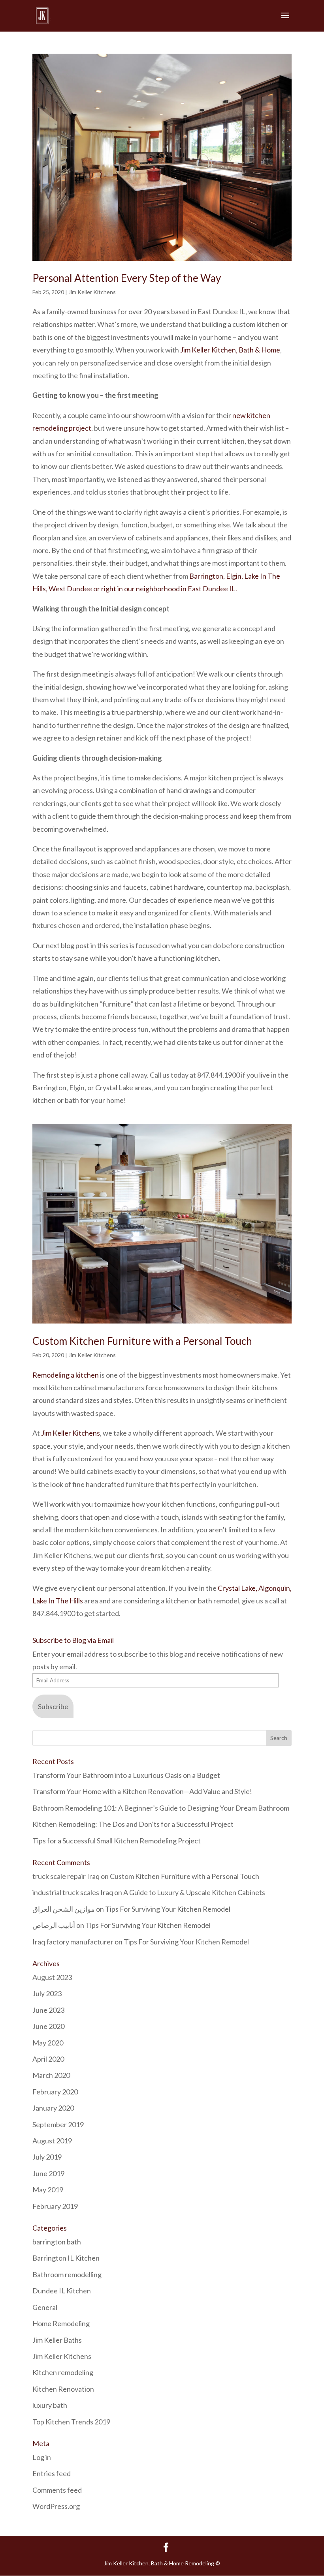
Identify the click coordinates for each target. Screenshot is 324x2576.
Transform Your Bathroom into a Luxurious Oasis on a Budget (126, 1775)
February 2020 (55, 2092)
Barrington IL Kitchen (66, 2258)
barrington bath (57, 2242)
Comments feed (57, 2490)
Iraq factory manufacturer (73, 1942)
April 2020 (48, 2059)
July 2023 (47, 1993)
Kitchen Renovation (63, 2389)
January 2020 (53, 2108)
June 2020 (48, 2026)
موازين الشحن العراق (64, 1909)
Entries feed (52, 2473)
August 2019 (52, 2141)
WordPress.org (56, 2506)
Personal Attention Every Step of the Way (127, 278)
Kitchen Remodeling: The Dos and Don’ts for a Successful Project (133, 1824)
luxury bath (50, 2405)
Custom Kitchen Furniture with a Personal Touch (142, 1341)
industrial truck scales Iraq (73, 1892)
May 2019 (48, 2190)
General (45, 2307)
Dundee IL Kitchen (62, 2291)
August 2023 (52, 1977)
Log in (42, 2457)
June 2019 (48, 2173)
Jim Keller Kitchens (92, 292)
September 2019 (58, 2124)
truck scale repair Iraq (66, 1876)
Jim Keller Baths (57, 2340)
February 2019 (55, 2206)
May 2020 (48, 2043)
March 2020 (51, 2075)
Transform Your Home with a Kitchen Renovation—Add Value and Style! (142, 1791)
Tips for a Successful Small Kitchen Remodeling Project (117, 1841)
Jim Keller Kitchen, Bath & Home (230, 350)
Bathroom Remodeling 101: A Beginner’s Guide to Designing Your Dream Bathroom (161, 1808)
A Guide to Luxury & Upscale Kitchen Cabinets (194, 1892)
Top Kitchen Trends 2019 (71, 2422)
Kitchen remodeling (63, 2372)
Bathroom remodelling (67, 2274)
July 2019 (47, 2157)
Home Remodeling (61, 2323)
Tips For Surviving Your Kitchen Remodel (168, 1909)
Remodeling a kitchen (66, 1375)
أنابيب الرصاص (54, 1925)
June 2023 (48, 2010)
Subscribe (53, 1706)
